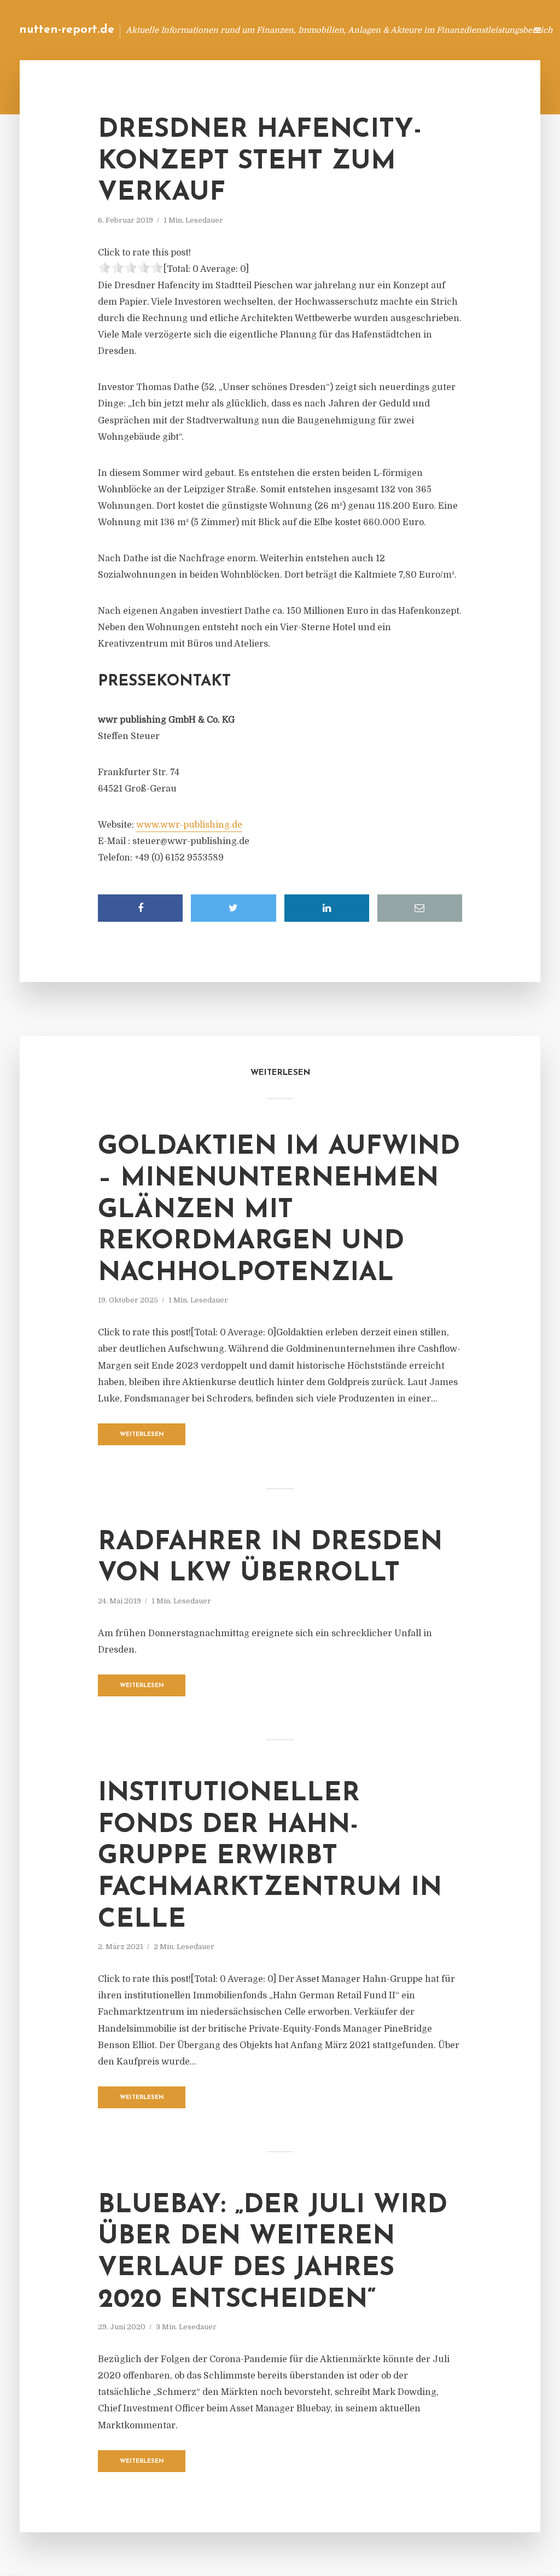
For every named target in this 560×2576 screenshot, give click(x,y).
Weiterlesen (142, 1435)
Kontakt (385, 30)
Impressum (436, 30)
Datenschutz (494, 30)
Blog (310, 30)
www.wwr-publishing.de (189, 825)
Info (344, 30)
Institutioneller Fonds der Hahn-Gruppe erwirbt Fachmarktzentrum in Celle (270, 1857)
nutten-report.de (67, 30)
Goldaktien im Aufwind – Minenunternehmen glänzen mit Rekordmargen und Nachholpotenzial (279, 1210)
